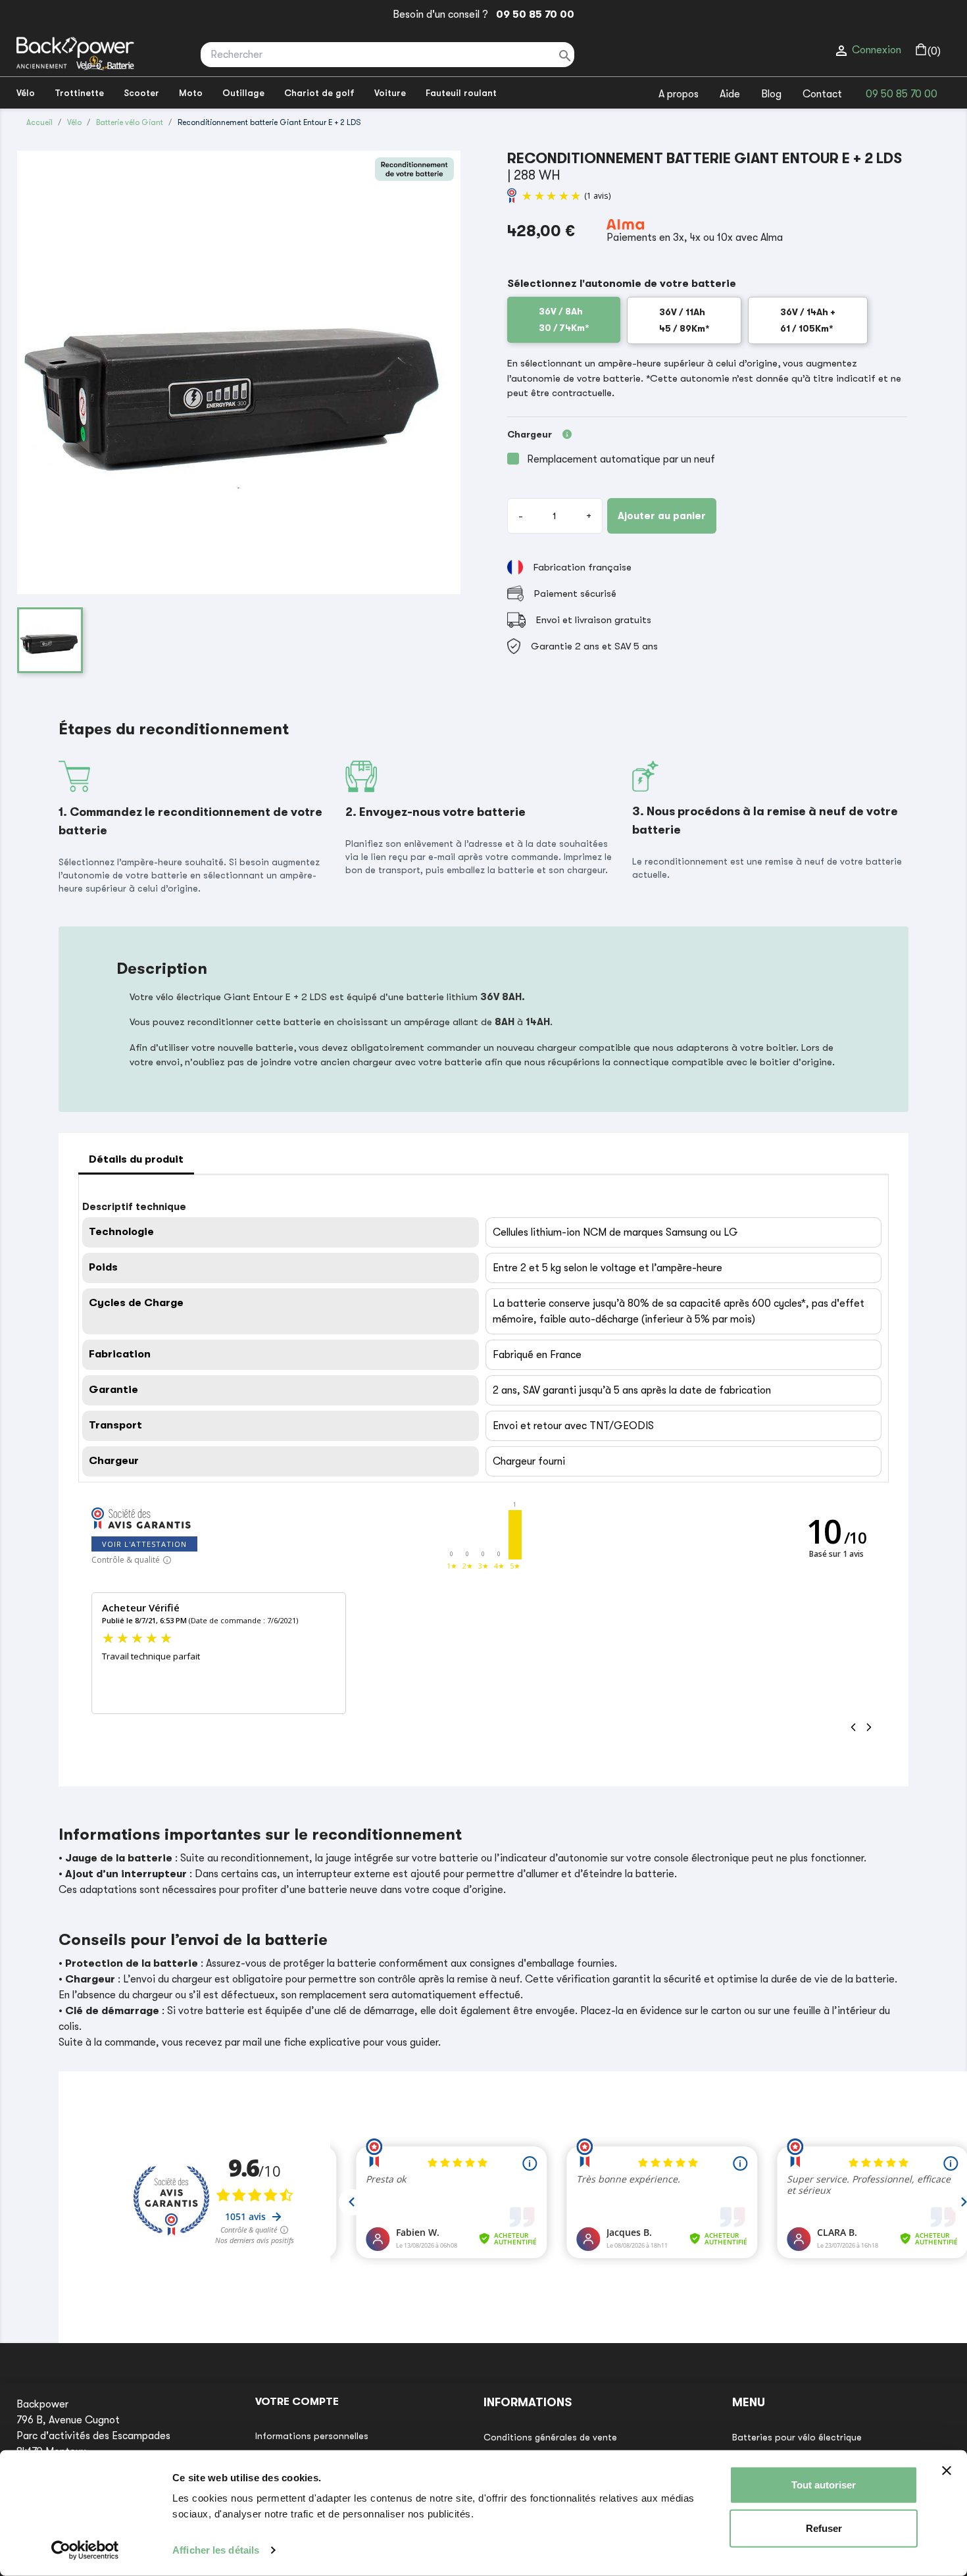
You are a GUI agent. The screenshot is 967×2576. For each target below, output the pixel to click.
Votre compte (297, 2402)
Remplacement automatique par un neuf (621, 459)
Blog (771, 94)
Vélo (26, 93)
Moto (191, 93)
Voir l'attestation (144, 1544)
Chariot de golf (319, 93)
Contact (822, 94)
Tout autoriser (824, 2485)
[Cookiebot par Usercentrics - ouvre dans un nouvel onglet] (85, 2550)
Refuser (824, 2528)
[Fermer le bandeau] (947, 2471)
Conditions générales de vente (550, 2437)
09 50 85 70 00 (533, 14)
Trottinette (79, 93)
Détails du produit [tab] (136, 1159)
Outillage (243, 93)
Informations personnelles (312, 2436)
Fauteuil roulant (461, 93)
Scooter (141, 93)
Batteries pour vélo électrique (797, 2437)
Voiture (390, 93)
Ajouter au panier (662, 516)
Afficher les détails (216, 2550)
